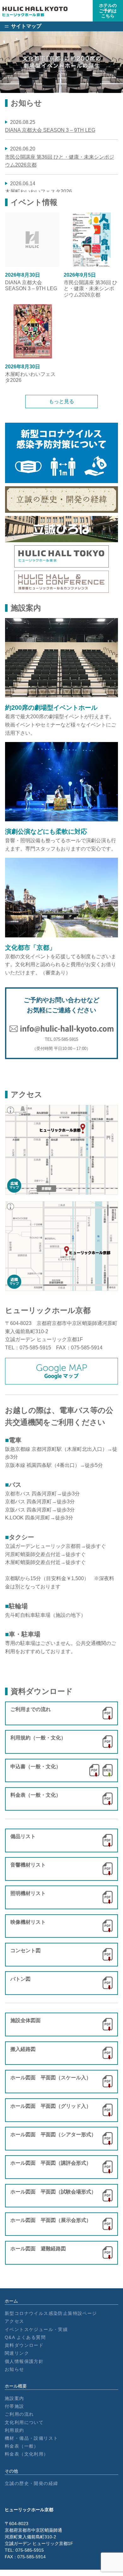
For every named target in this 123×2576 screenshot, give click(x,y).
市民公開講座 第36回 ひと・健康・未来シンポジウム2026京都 (91, 285)
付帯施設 (15, 2406)
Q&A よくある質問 (25, 2337)
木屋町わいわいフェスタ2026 (38, 191)
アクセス (15, 2321)
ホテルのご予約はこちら (108, 11)
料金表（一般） (22, 2446)
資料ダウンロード (24, 2345)
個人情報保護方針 (24, 2361)
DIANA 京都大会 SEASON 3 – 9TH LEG (50, 130)
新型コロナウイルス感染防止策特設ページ (51, 2313)
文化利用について (24, 2422)
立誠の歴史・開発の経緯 (31, 2483)
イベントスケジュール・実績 (36, 2329)
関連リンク (17, 2353)
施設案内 (15, 2398)
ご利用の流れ (19, 2414)
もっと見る (61, 401)
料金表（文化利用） (27, 2454)
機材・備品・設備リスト (31, 2438)
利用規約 (15, 2430)
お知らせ (15, 2369)
